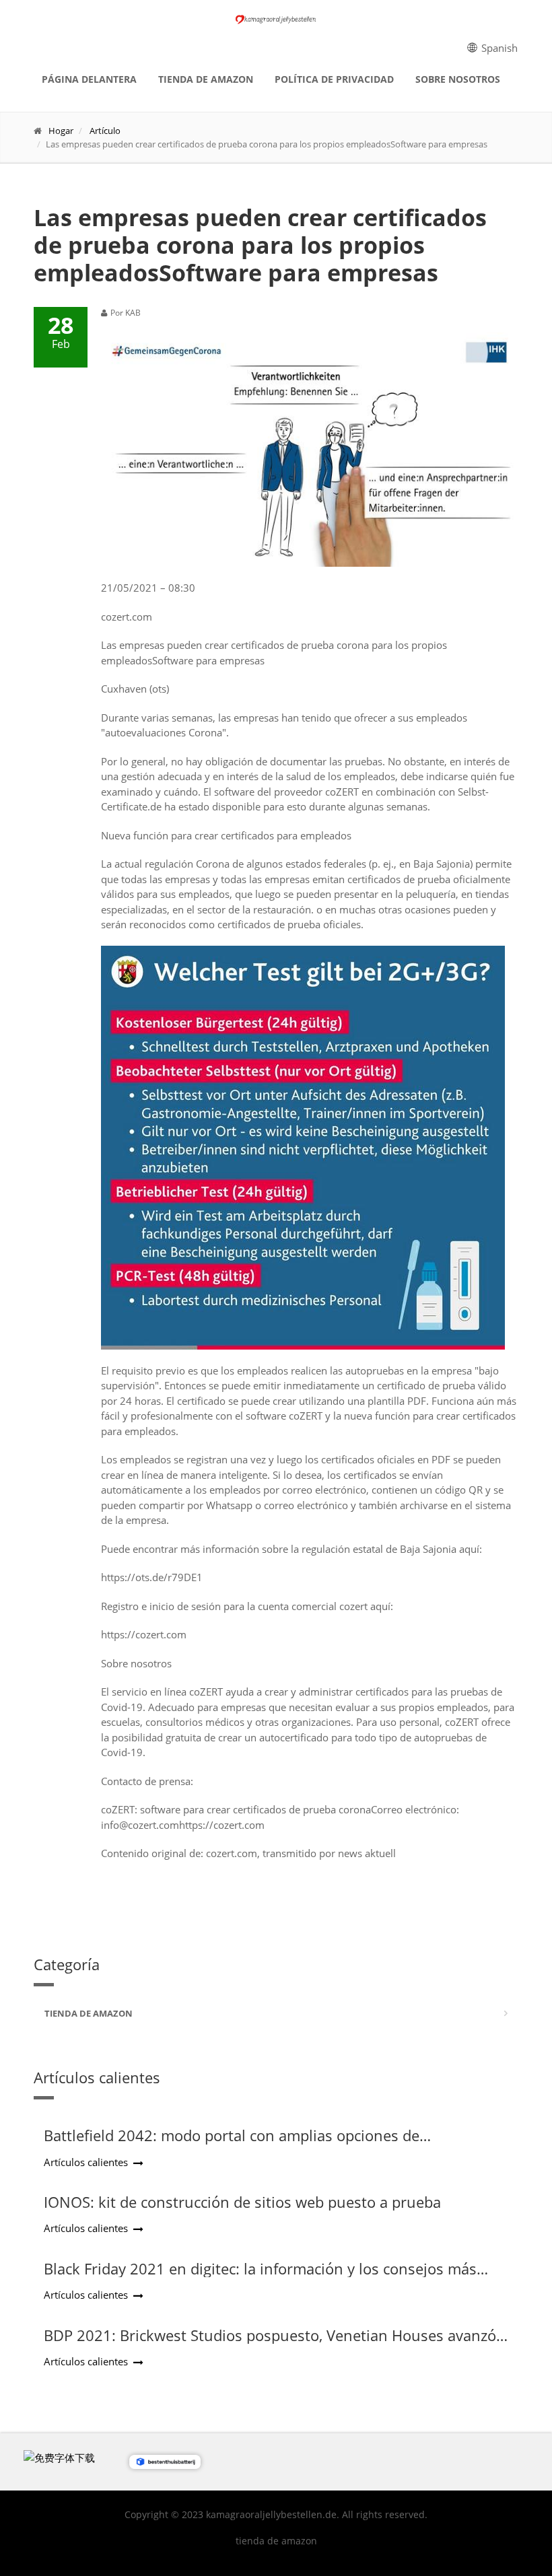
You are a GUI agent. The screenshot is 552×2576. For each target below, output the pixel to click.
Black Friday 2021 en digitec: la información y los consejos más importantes (260, 2277)
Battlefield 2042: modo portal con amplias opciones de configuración (232, 2144)
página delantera (89, 79)
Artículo (105, 131)
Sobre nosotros (458, 79)
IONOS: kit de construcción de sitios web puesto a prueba (242, 2202)
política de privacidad (334, 79)
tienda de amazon (206, 79)
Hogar (61, 131)
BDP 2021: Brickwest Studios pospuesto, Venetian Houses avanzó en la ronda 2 (270, 2344)
